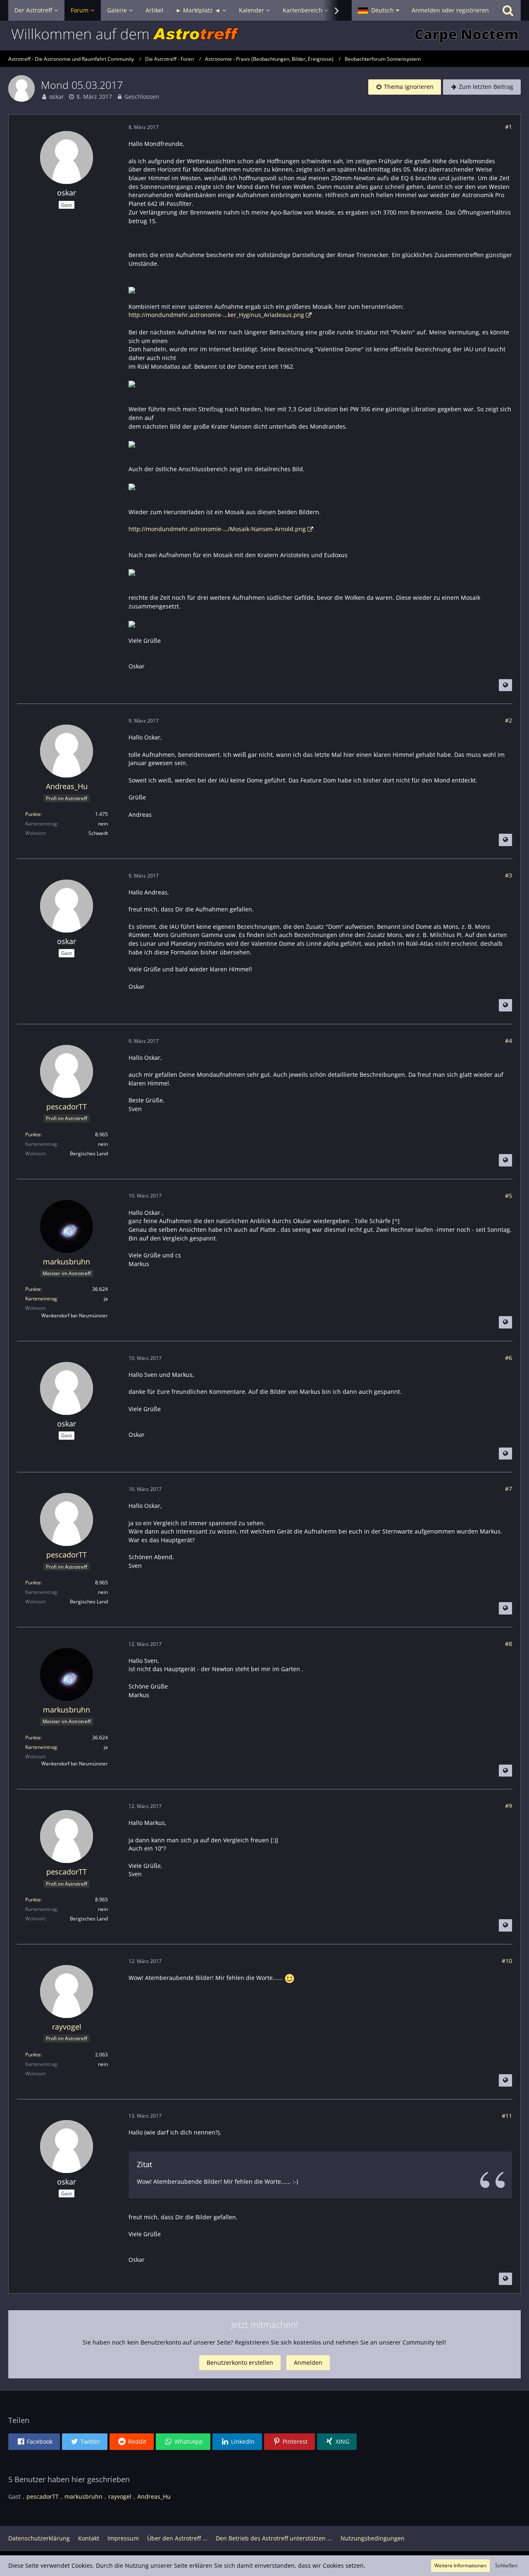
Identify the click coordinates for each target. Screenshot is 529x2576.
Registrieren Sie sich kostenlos (278, 2342)
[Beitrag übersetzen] (505, 685)
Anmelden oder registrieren (450, 10)
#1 (509, 127)
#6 (509, 1358)
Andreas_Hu (154, 2496)
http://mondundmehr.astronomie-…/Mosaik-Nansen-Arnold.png (217, 529)
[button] (379, 10)
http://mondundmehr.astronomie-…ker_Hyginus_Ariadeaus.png (216, 315)
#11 (507, 2116)
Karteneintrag (41, 1299)
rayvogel (120, 2496)
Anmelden (308, 2363)
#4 (509, 1041)
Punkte (33, 814)
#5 (509, 1196)
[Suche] (508, 10)
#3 (509, 875)
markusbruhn (83, 2496)
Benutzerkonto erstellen (240, 2363)
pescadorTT (43, 2496)
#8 (509, 1644)
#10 (507, 1961)
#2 (509, 720)
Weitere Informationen (460, 2565)
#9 (509, 1806)
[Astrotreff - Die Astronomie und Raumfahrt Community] (264, 36)
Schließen (506, 2565)
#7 (509, 1489)
